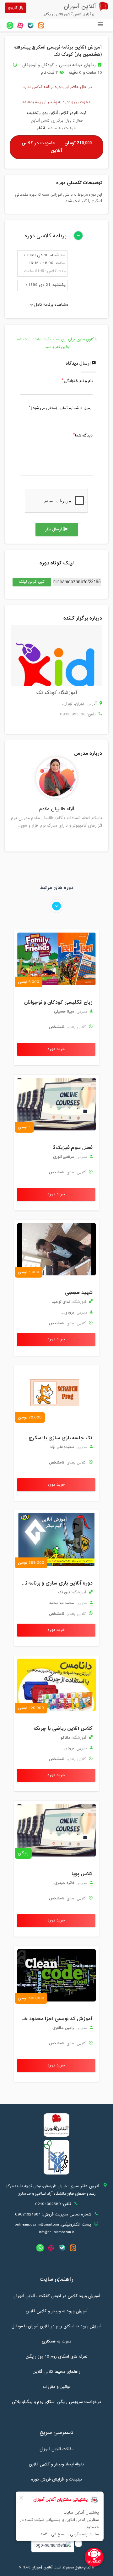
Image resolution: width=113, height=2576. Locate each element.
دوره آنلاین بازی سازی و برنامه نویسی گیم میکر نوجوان (55, 1583)
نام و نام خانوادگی (78, 381)
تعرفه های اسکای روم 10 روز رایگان (57, 2357)
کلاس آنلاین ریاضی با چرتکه (63, 1729)
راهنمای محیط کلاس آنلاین (56, 2372)
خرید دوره (56, 1049)
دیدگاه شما (84, 436)
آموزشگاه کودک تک (56, 693)
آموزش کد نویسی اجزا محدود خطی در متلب (55, 2019)
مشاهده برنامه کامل (51, 305)
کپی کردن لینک (29, 582)
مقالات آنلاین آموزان (56, 2449)
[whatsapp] (10, 25)
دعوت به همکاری (56, 2342)
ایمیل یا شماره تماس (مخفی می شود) (62, 408)
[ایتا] (41, 25)
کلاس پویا (82, 1874)
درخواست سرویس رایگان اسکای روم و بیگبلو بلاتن (56, 2402)
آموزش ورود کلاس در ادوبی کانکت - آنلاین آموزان (57, 2296)
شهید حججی (79, 1293)
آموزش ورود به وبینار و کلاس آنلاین (57, 2311)
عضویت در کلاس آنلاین (57, 147)
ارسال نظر (57, 529)
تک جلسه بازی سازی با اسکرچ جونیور (55, 1438)
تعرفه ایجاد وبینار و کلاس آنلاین (56, 2464)
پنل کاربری (16, 8)
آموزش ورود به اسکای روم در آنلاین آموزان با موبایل (56, 2326)
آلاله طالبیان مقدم (56, 809)
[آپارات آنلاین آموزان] (20, 25)
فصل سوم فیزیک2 (73, 1148)
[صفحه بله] (31, 25)
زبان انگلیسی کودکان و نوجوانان (58, 1002)
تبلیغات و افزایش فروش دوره (56, 2480)
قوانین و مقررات (56, 2387)
